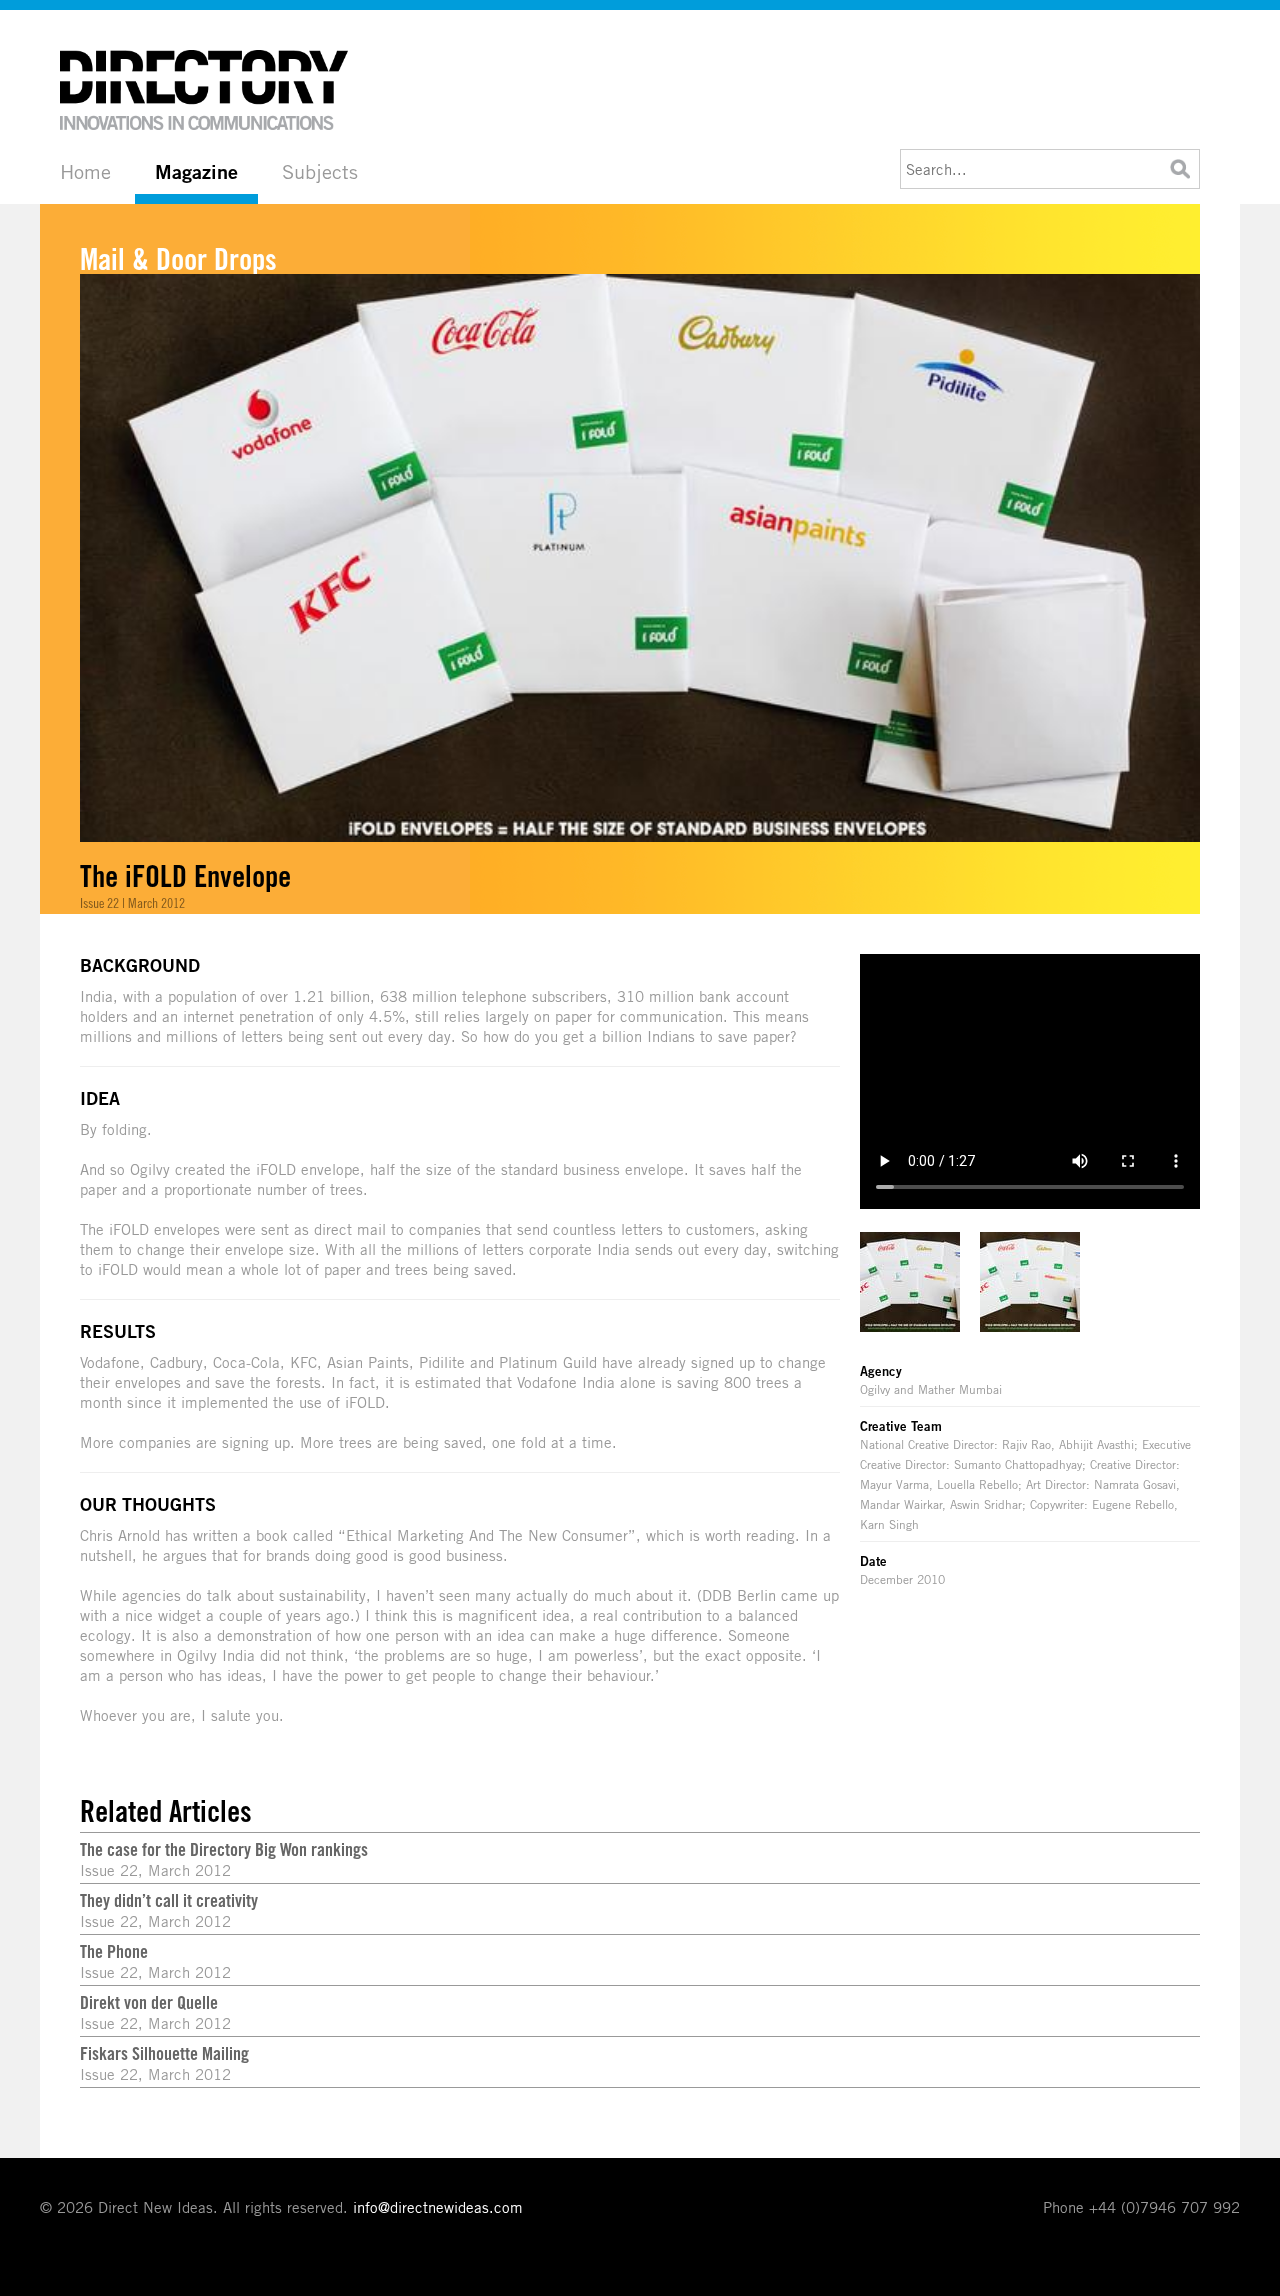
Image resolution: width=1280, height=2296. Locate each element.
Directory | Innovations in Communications (205, 90)
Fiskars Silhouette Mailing (164, 2053)
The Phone (114, 1951)
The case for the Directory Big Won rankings (224, 1849)
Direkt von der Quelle (149, 2002)
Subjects (320, 171)
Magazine (196, 172)
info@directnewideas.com (438, 2207)
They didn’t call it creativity (169, 1900)
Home (85, 171)
